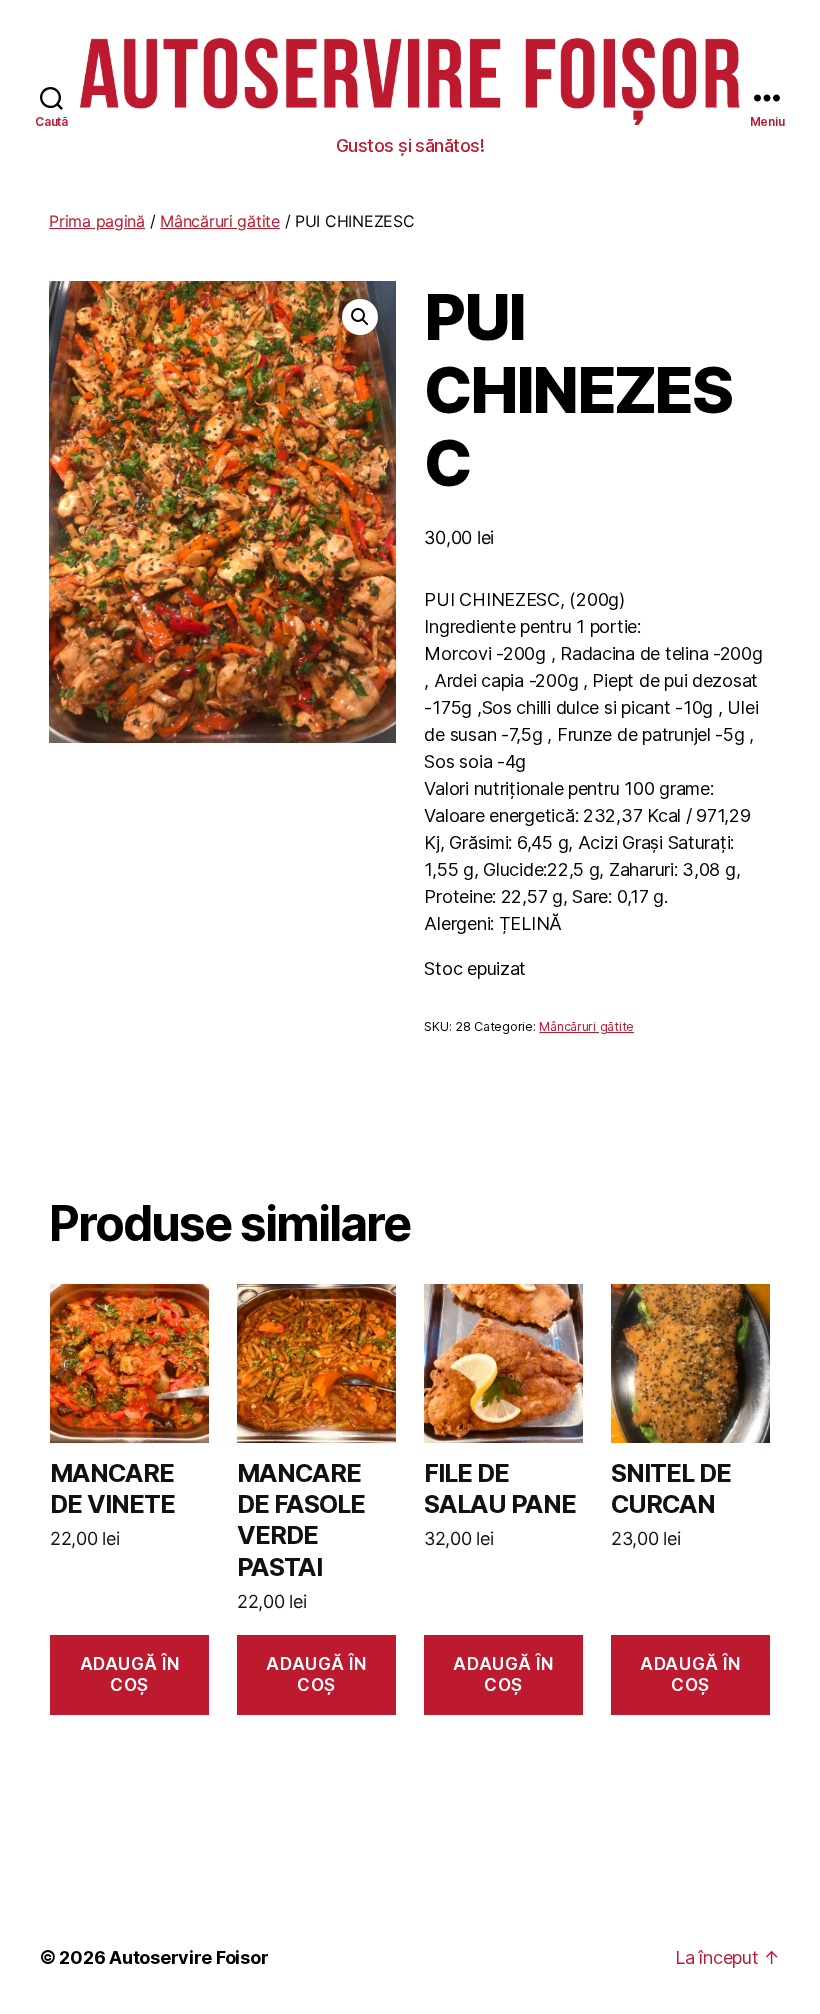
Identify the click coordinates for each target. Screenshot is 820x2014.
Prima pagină (97, 221)
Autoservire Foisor (188, 1957)
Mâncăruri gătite (220, 221)
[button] (360, 317)
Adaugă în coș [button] (130, 1674)
